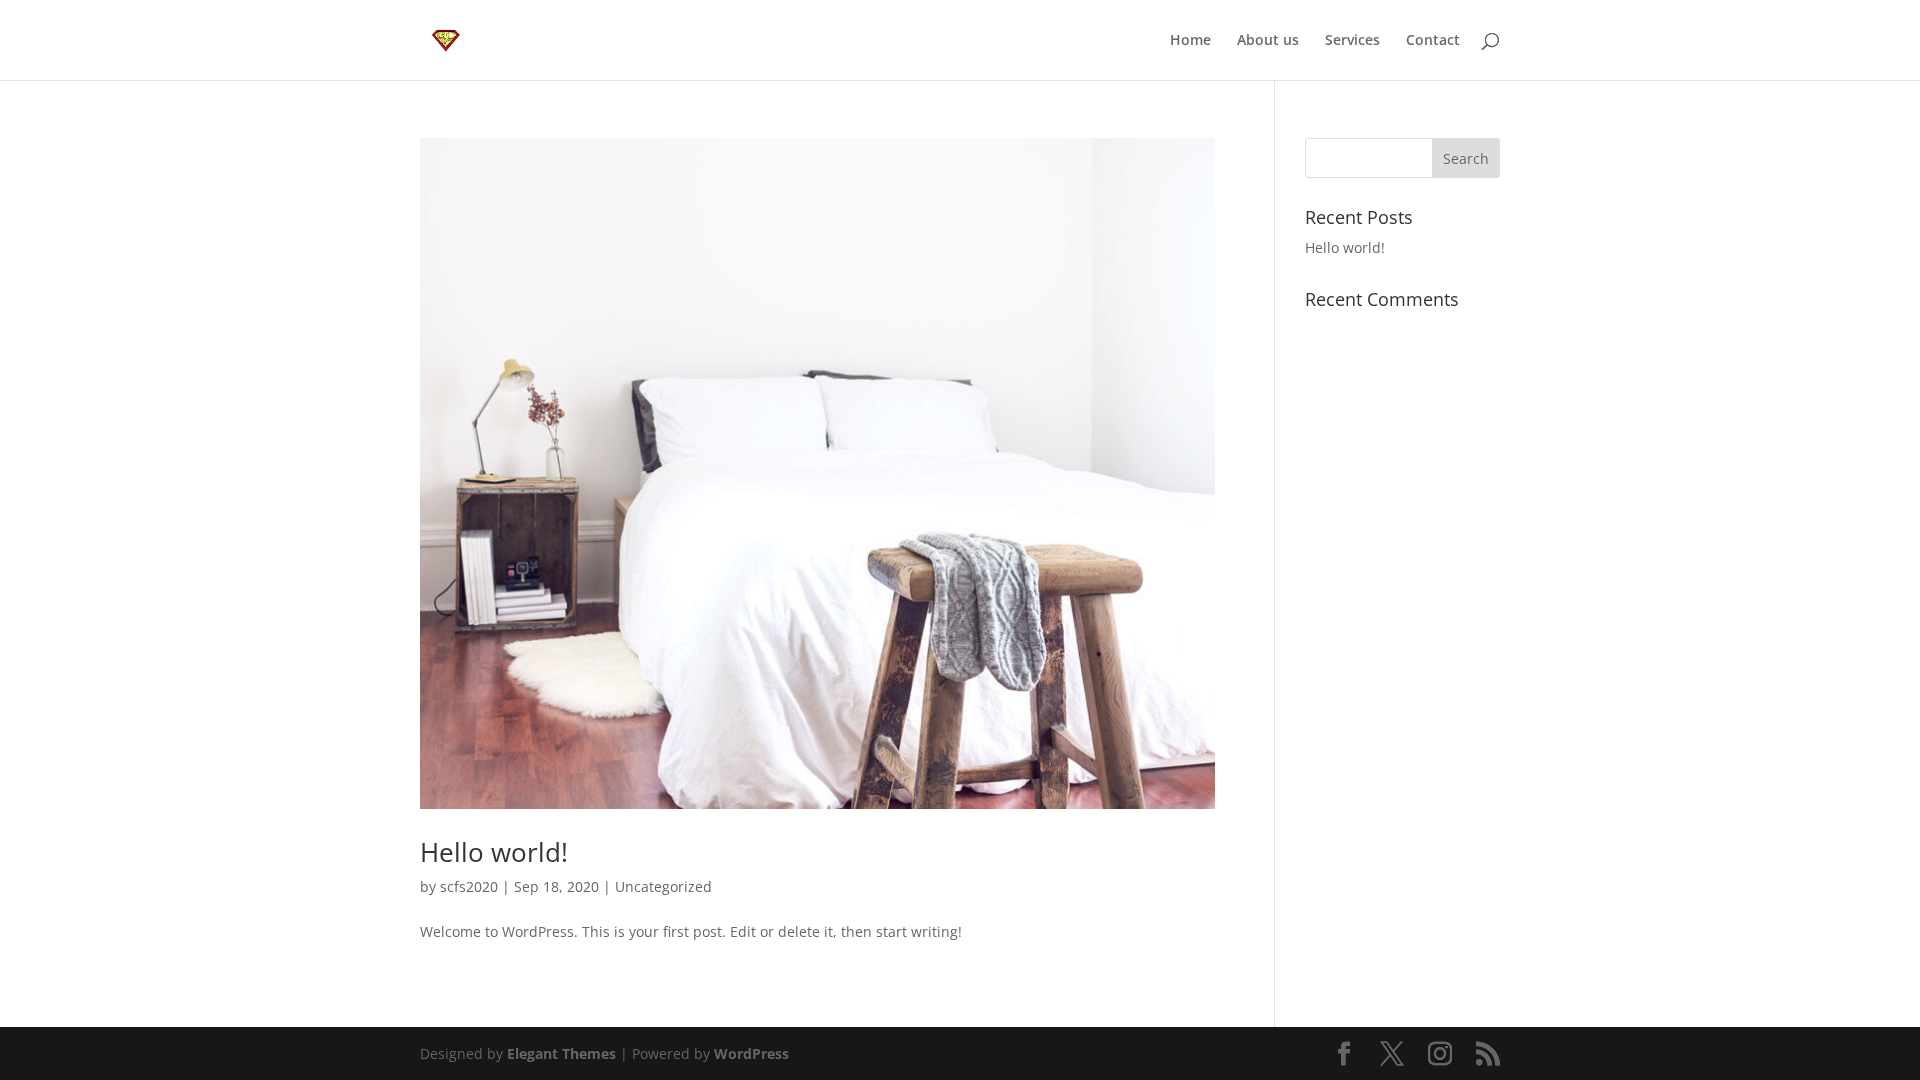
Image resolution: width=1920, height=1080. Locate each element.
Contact (1433, 41)
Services (1352, 41)
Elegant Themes (561, 1053)
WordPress (751, 1053)
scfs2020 (469, 886)
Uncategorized (663, 886)
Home (1190, 41)
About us (1268, 41)
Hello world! (494, 852)
